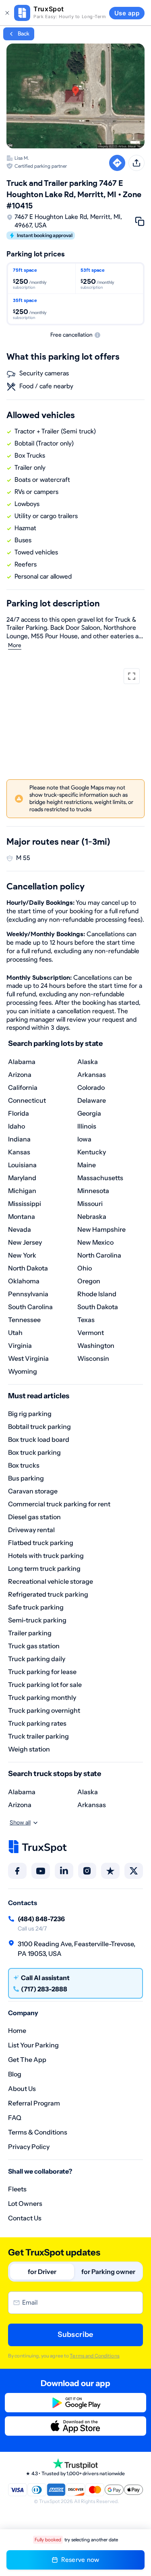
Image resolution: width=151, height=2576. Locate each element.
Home (17, 2030)
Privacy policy (29, 2147)
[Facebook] (17, 1871)
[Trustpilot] (110, 1871)
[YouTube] (41, 1871)
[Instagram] (87, 1871)
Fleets (17, 2189)
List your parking (33, 2045)
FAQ (15, 2118)
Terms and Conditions (94, 2356)
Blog (15, 2074)
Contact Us (25, 2218)
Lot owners (25, 2203)
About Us (22, 2089)
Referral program (34, 2103)
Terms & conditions (38, 2132)
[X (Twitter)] (134, 1871)
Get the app (27, 2060)
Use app (127, 13)
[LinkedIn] (64, 1871)
